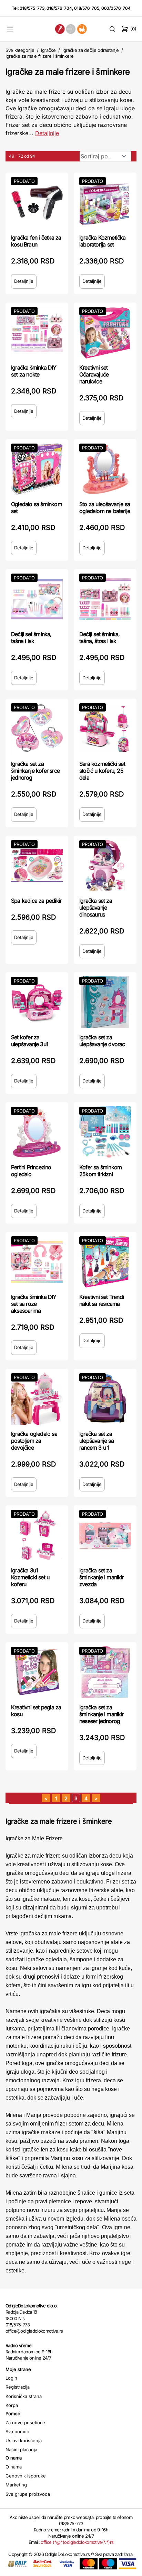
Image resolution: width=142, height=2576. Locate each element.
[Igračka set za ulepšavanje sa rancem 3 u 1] (105, 1399)
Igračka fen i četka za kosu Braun (36, 241)
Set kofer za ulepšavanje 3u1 (30, 1041)
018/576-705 (87, 8)
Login (11, 2378)
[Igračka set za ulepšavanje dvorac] (105, 1002)
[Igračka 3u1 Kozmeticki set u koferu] (37, 1535)
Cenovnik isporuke (26, 2476)
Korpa (12, 2405)
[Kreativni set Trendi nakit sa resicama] (105, 1262)
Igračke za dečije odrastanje (91, 50)
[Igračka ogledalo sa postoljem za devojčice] (37, 1399)
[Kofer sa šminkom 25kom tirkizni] (105, 1132)
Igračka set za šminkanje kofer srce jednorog (35, 771)
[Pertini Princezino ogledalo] (37, 1132)
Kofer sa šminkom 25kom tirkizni (100, 1171)
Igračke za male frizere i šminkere (40, 56)
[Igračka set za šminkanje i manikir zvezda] (105, 1535)
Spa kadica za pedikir (36, 901)
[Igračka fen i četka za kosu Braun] (37, 203)
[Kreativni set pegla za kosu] (37, 1672)
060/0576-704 (116, 8)
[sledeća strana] (96, 1798)
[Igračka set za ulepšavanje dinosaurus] (105, 866)
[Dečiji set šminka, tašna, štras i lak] (105, 599)
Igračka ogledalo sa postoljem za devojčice (34, 1441)
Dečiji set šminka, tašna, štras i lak (100, 638)
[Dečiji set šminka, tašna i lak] (37, 599)
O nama (14, 2467)
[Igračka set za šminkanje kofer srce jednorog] (37, 729)
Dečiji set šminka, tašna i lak (31, 638)
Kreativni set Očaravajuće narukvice (94, 374)
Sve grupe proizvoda (28, 2494)
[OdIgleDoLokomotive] (71, 29)
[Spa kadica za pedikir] (37, 866)
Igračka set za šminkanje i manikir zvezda (102, 1577)
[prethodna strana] (46, 1798)
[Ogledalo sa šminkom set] (37, 469)
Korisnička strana (24, 2396)
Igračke (48, 50)
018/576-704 (59, 8)
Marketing (16, 2485)
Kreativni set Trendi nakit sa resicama (102, 1300)
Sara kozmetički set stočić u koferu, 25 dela (102, 771)
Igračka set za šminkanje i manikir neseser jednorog (102, 1714)
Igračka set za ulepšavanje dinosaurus (96, 908)
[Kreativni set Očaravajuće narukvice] (105, 333)
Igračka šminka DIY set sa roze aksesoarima (34, 1304)
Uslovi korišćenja (24, 2440)
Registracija (18, 2387)
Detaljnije (47, 133)
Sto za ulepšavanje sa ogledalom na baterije (105, 508)
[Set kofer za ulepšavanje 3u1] (37, 1002)
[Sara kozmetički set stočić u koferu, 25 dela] (105, 729)
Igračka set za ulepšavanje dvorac (102, 1041)
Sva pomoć (17, 2431)
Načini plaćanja (21, 2449)
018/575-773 (32, 8)
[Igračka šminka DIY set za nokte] (37, 333)
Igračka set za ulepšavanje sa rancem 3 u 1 (97, 1441)
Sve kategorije (20, 50)
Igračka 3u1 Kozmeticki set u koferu (30, 1577)
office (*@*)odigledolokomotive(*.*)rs (77, 2542)
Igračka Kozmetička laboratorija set (103, 241)
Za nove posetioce (25, 2422)
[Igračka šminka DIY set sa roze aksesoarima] (37, 1262)
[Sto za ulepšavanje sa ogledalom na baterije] (105, 469)
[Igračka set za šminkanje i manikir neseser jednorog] (105, 1672)
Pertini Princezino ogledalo (31, 1171)
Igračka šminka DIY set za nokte (34, 371)
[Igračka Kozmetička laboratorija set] (105, 203)
